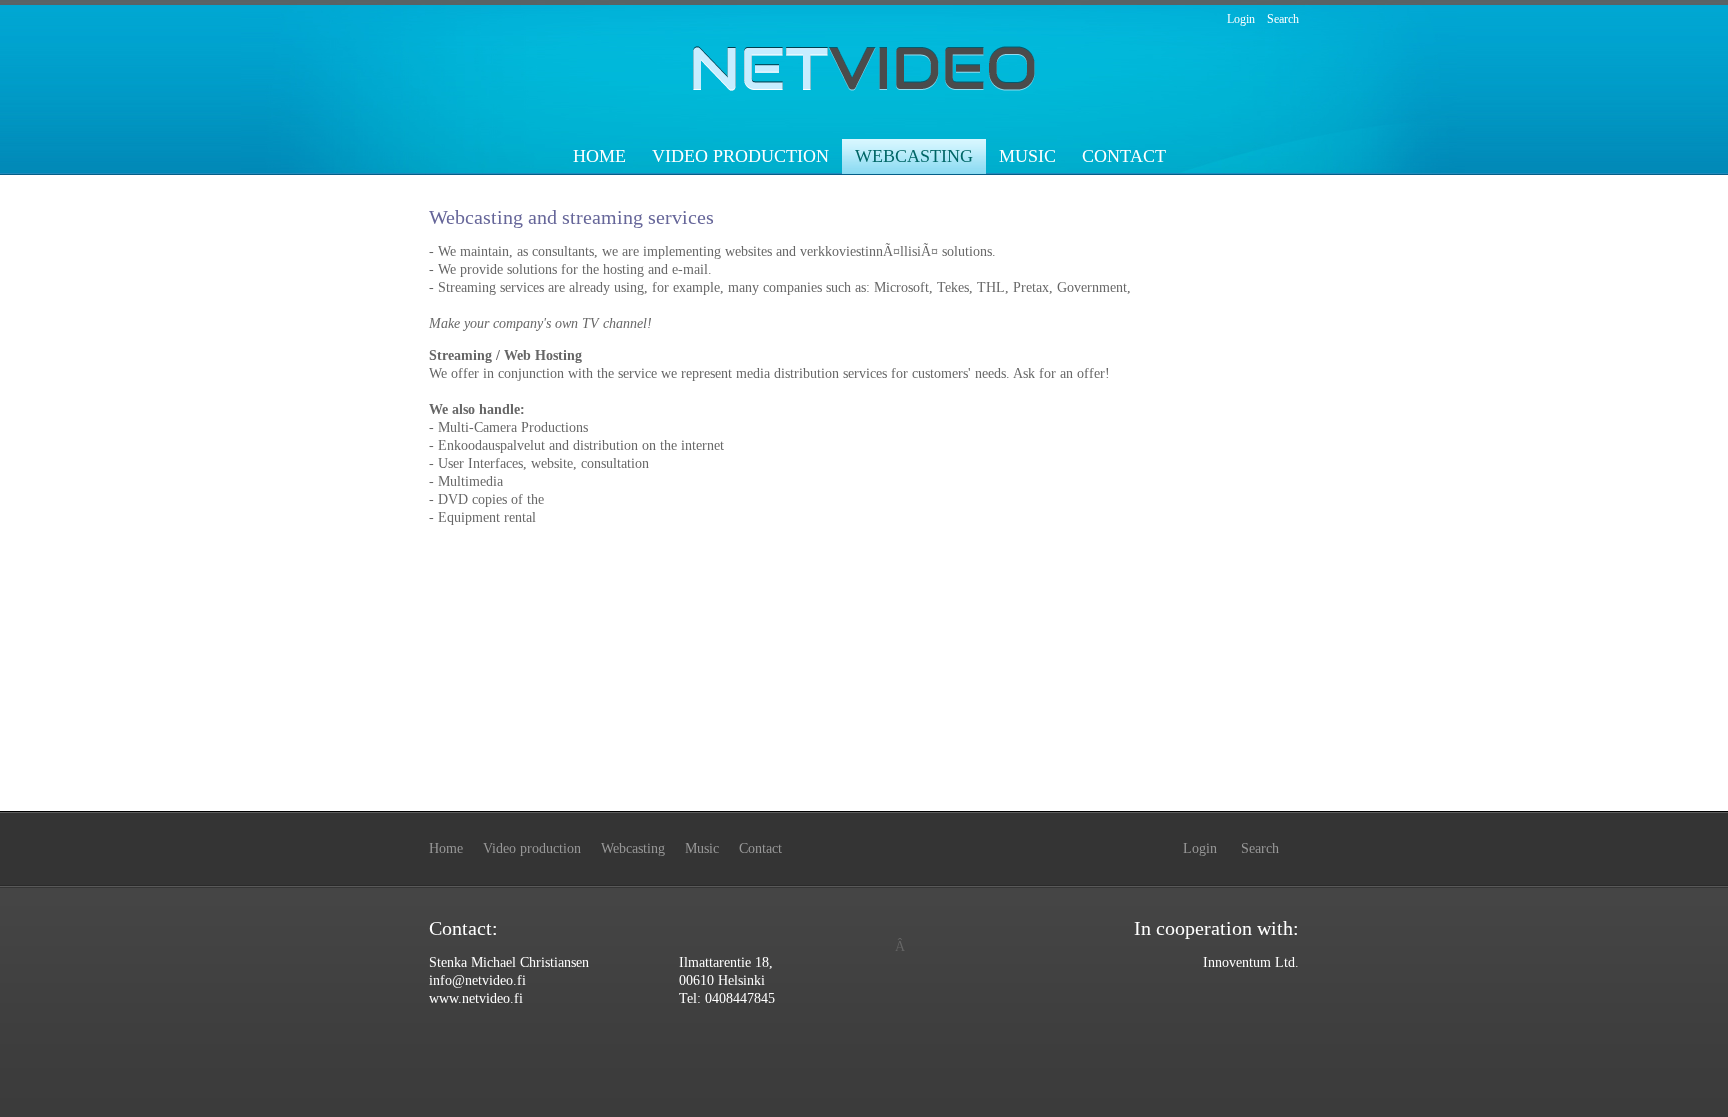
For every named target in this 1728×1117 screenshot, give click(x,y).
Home (599, 156)
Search (1283, 19)
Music (1027, 156)
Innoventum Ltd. (1251, 962)
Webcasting (914, 156)
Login (1241, 19)
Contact (1124, 156)
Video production (740, 156)
